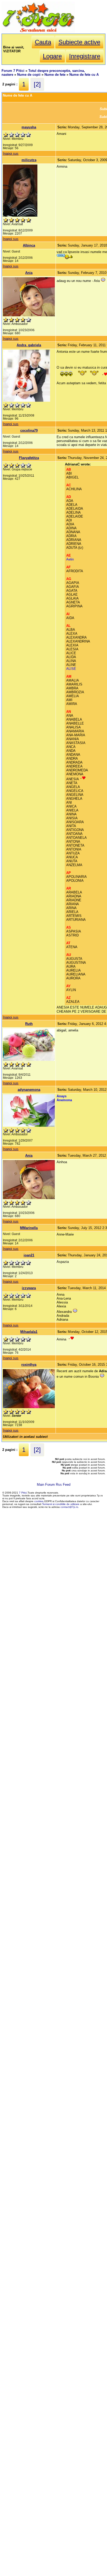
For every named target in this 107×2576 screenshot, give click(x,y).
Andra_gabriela (29, 345)
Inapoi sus (11, 153)
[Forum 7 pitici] (38, 32)
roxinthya (29, 1365)
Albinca (29, 245)
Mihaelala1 (29, 1332)
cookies (39, 1501)
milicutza (29, 160)
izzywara (29, 1288)
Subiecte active (79, 42)
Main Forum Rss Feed (54, 1485)
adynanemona (29, 1090)
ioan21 (29, 1255)
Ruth (29, 1024)
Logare (52, 56)
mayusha (29, 127)
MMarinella (29, 1228)
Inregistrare (85, 56)
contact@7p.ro (69, 1507)
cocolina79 (29, 430)
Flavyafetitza (29, 458)
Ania (29, 273)
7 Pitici (23, 1493)
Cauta (43, 42)
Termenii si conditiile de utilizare (61, 1504)
